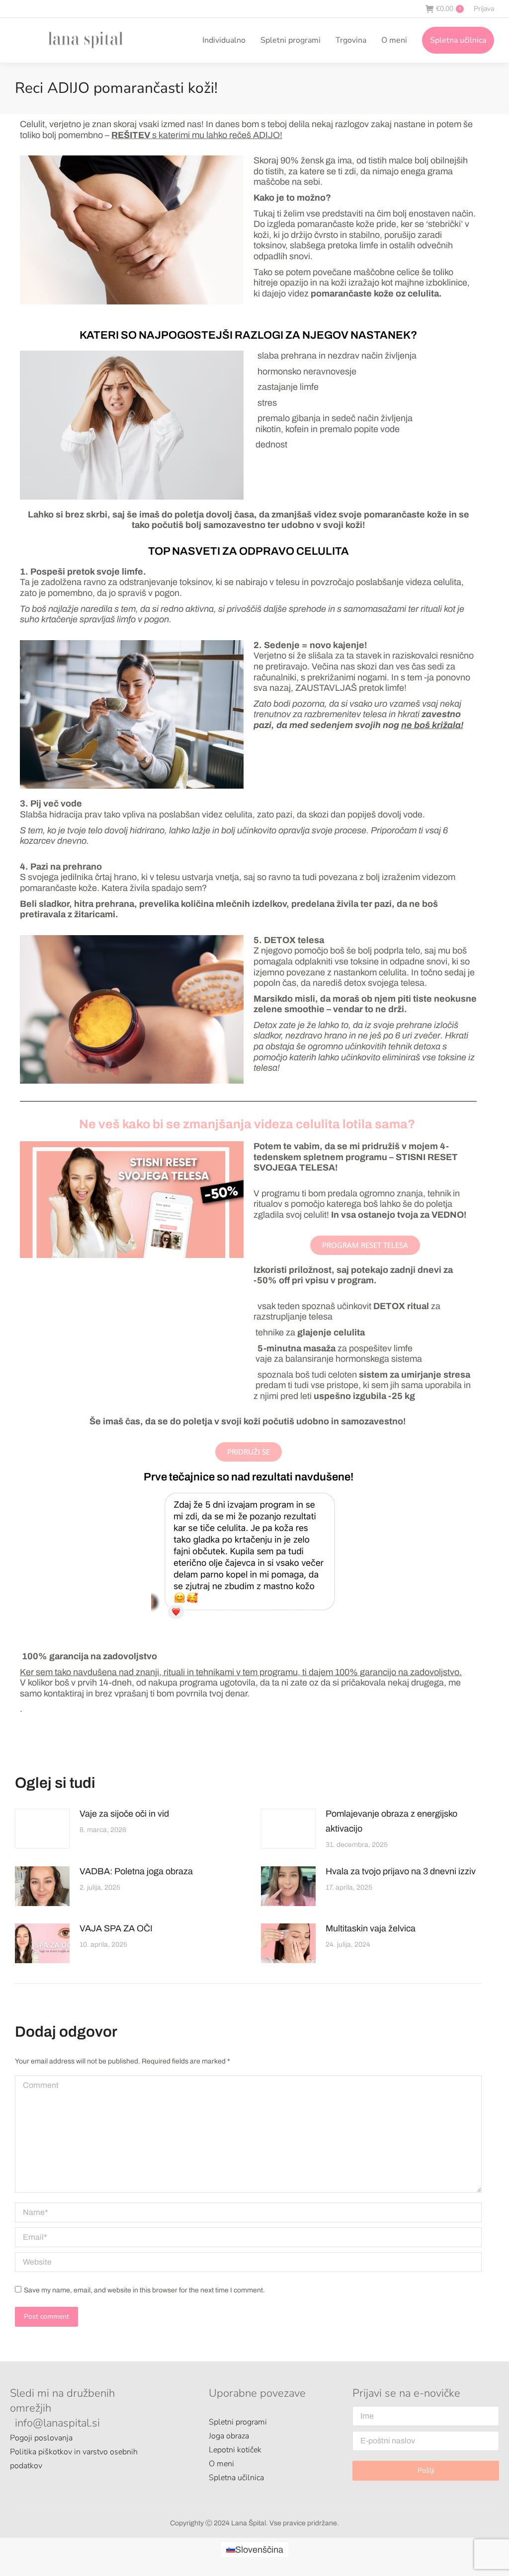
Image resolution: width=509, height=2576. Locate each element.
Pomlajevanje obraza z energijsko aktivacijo (391, 1821)
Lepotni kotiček (235, 2450)
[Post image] (42, 1829)
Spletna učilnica (236, 2478)
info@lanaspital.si (57, 2423)
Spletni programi (238, 2422)
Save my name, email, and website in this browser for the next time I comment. (144, 2290)
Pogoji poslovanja (41, 2438)
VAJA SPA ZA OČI (116, 1928)
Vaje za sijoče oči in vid (124, 1814)
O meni (221, 2464)
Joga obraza (229, 2436)
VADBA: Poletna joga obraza (136, 1871)
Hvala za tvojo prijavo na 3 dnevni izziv (401, 1871)
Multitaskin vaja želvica (371, 1928)
